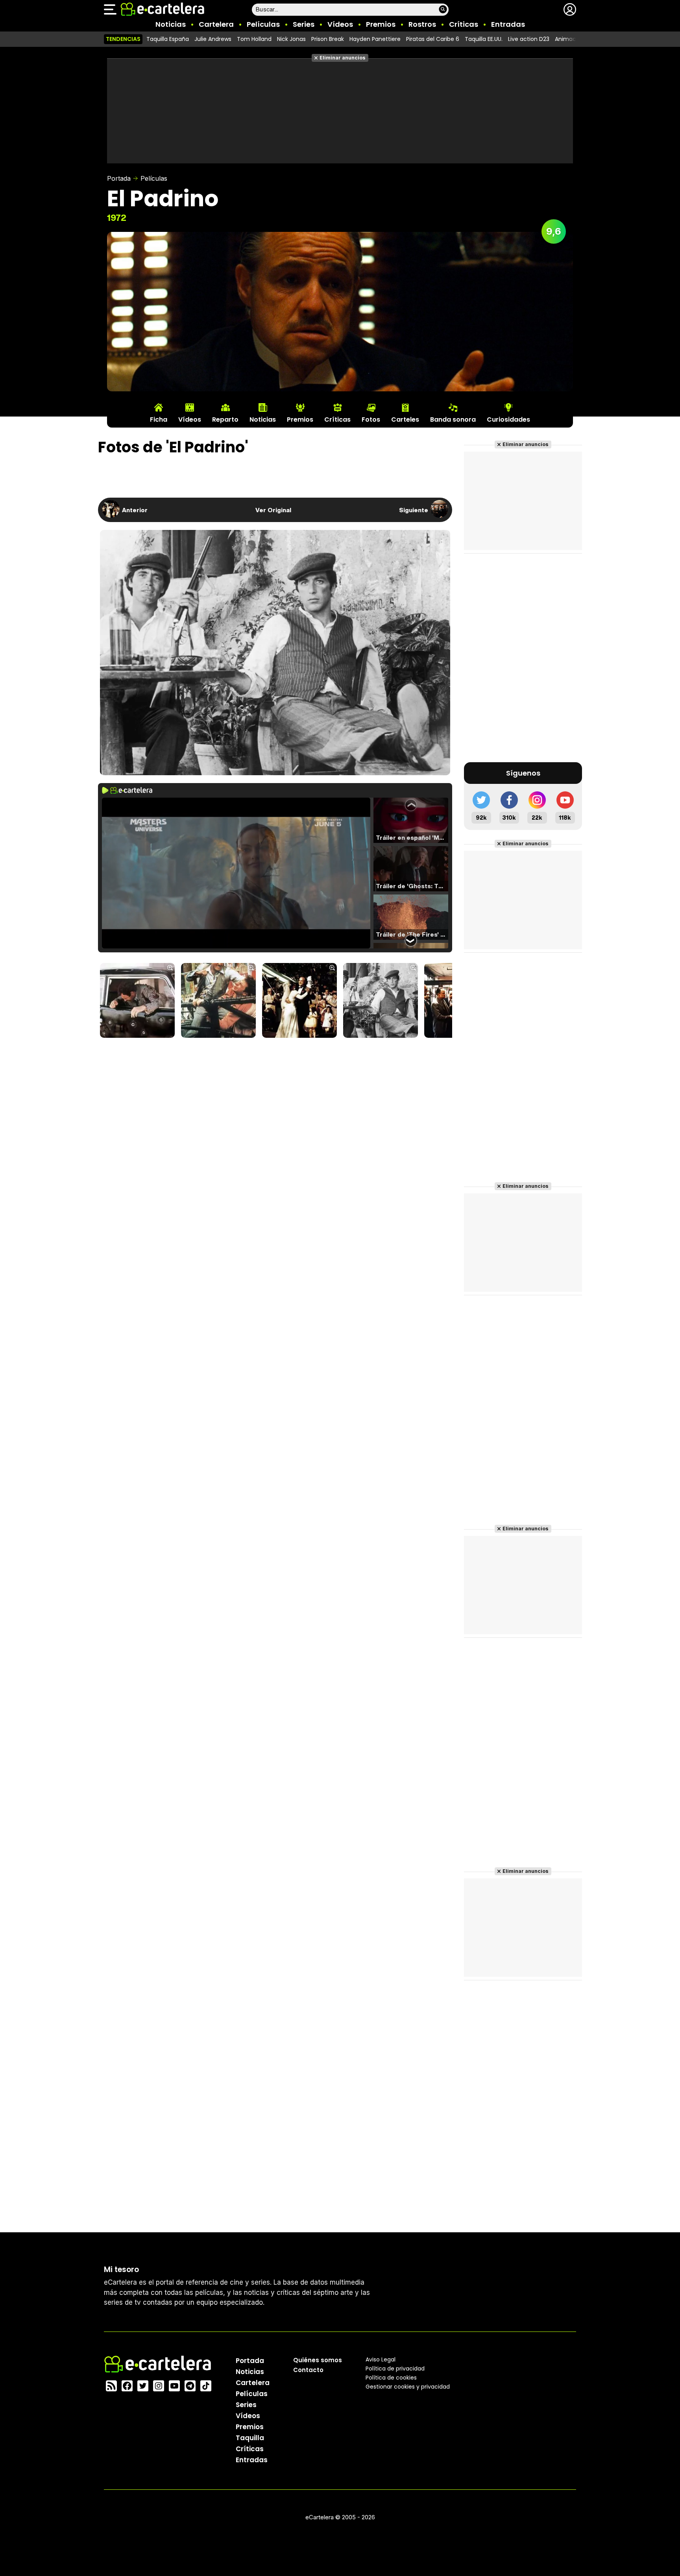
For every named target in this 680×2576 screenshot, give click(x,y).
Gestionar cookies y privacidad (408, 2387)
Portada (119, 178)
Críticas (464, 24)
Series (304, 24)
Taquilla (250, 2438)
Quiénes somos (318, 2360)
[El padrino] (137, 1001)
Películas (263, 24)
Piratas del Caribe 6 (433, 39)
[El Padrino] (381, 1001)
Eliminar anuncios (343, 58)
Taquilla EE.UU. (484, 39)
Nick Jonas (291, 39)
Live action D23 (529, 39)
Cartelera (216, 24)
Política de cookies (391, 2378)
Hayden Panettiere (375, 39)
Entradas (508, 24)
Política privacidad (395, 2369)
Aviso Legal (381, 2359)
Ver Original (273, 510)
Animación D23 (576, 39)
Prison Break (328, 39)
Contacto (308, 2370)
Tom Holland (254, 39)
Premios (381, 24)
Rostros (422, 24)
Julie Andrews (213, 39)
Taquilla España (168, 39)
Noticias (171, 24)
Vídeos (340, 24)
